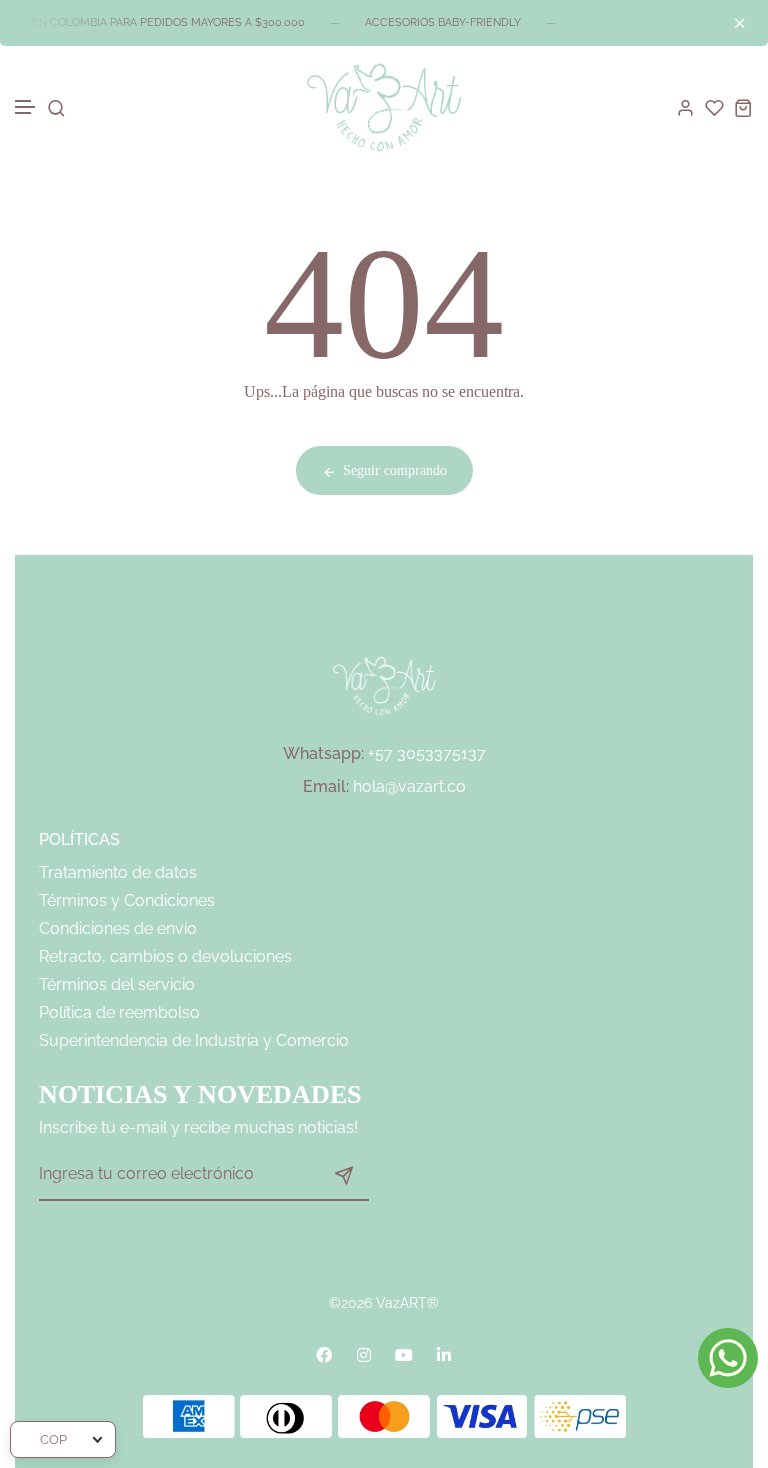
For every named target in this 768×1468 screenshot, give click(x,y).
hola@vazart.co (409, 786)
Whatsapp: (323, 753)
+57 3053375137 (427, 753)
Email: (326, 786)
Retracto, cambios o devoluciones (165, 956)
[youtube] (404, 1355)
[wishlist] (714, 107)
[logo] (384, 107)
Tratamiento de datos (118, 872)
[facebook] (324, 1355)
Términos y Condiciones (127, 900)
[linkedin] (444, 1355)
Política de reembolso (119, 1012)
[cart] (743, 107)
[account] (685, 107)
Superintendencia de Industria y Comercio (194, 1040)
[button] (26, 107)
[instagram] (364, 1355)
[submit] (344, 1175)
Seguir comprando (395, 470)
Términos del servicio (117, 984)
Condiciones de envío (118, 928)
